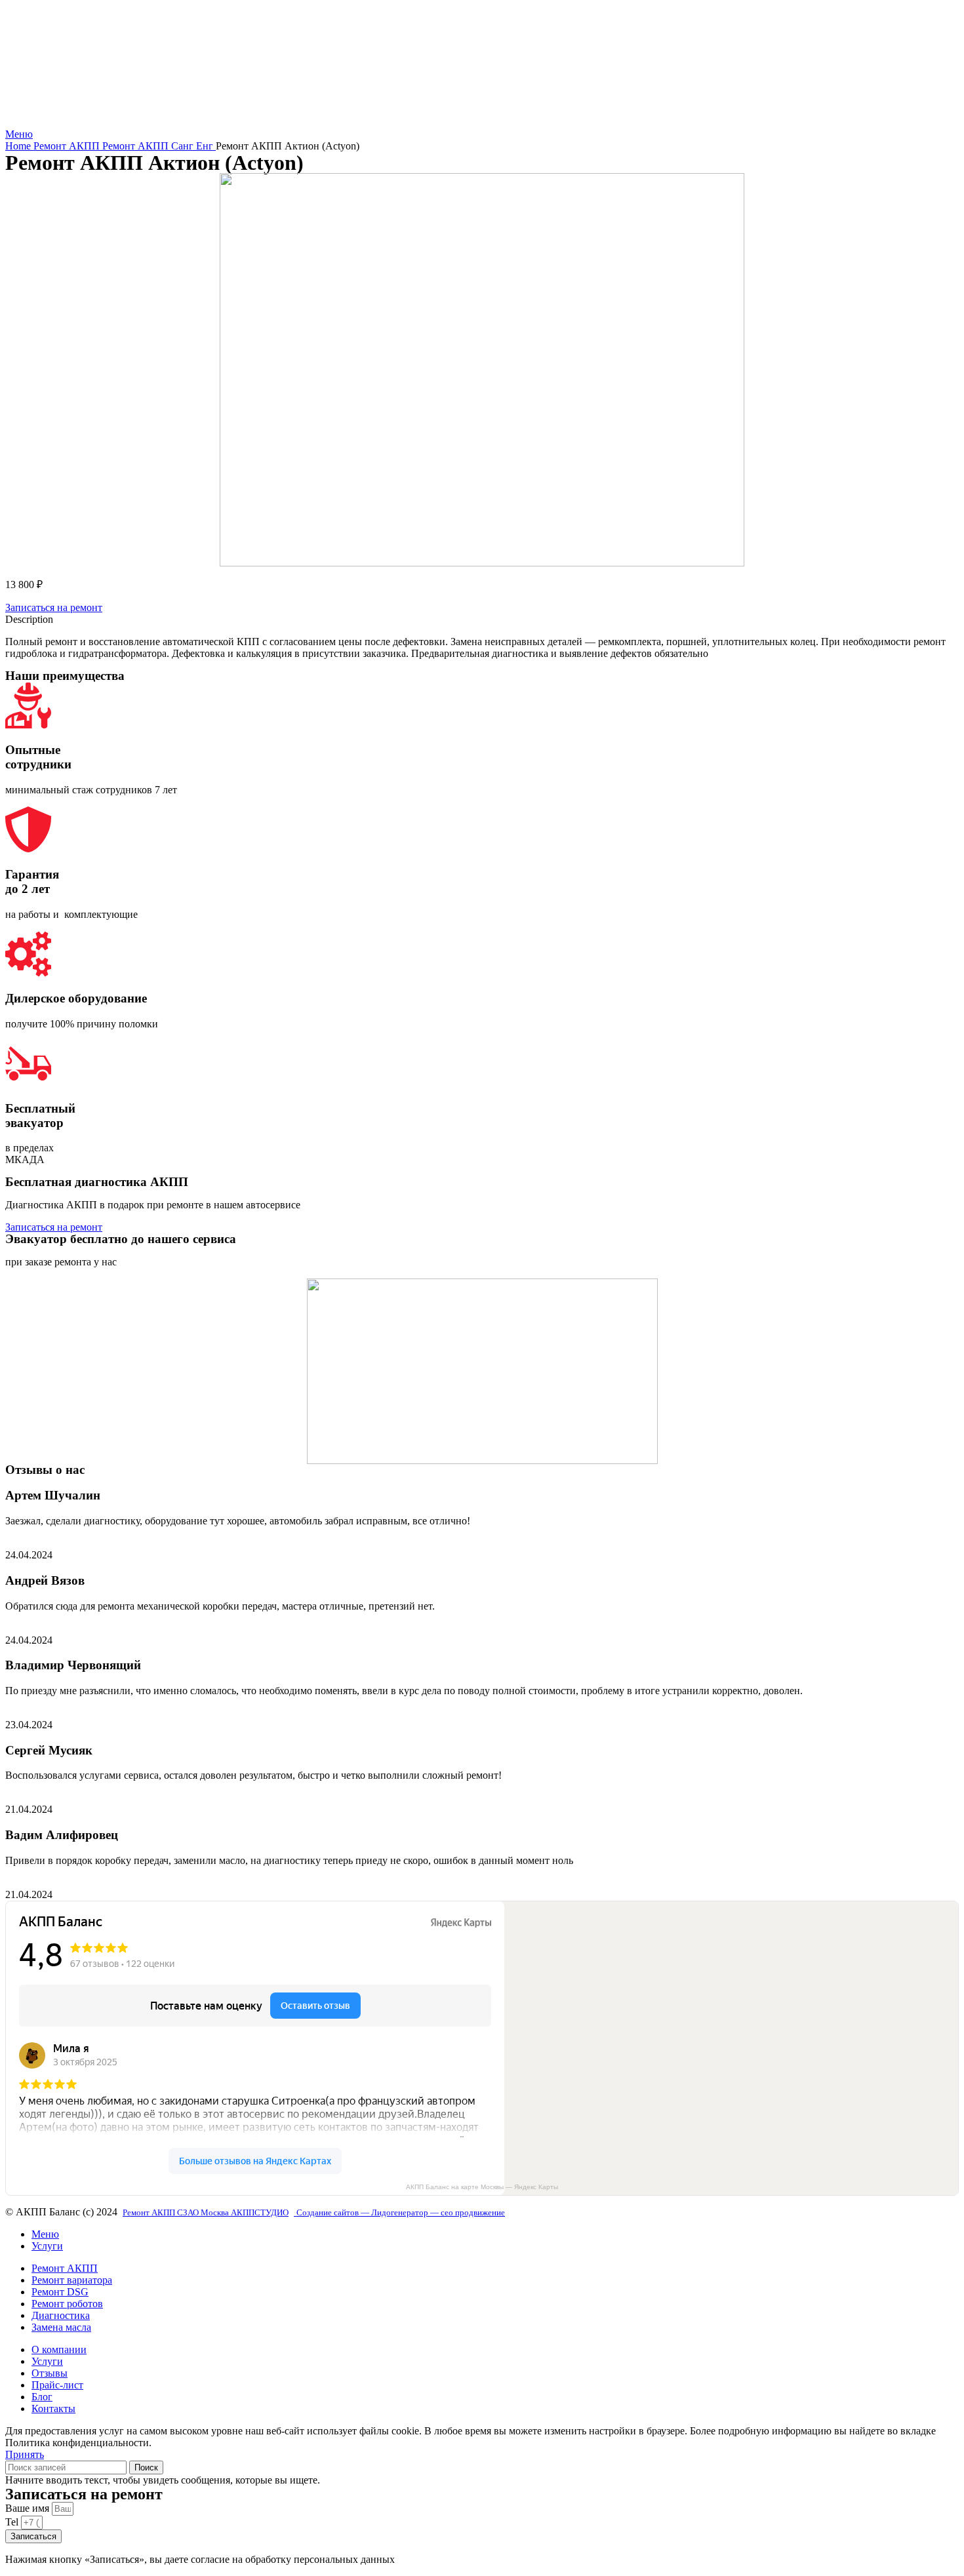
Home (19, 146)
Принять (25, 2454)
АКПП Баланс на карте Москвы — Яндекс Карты (482, 2187)
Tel (13, 2522)
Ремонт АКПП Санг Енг (159, 146)
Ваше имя (29, 2508)
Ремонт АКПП (68, 146)
